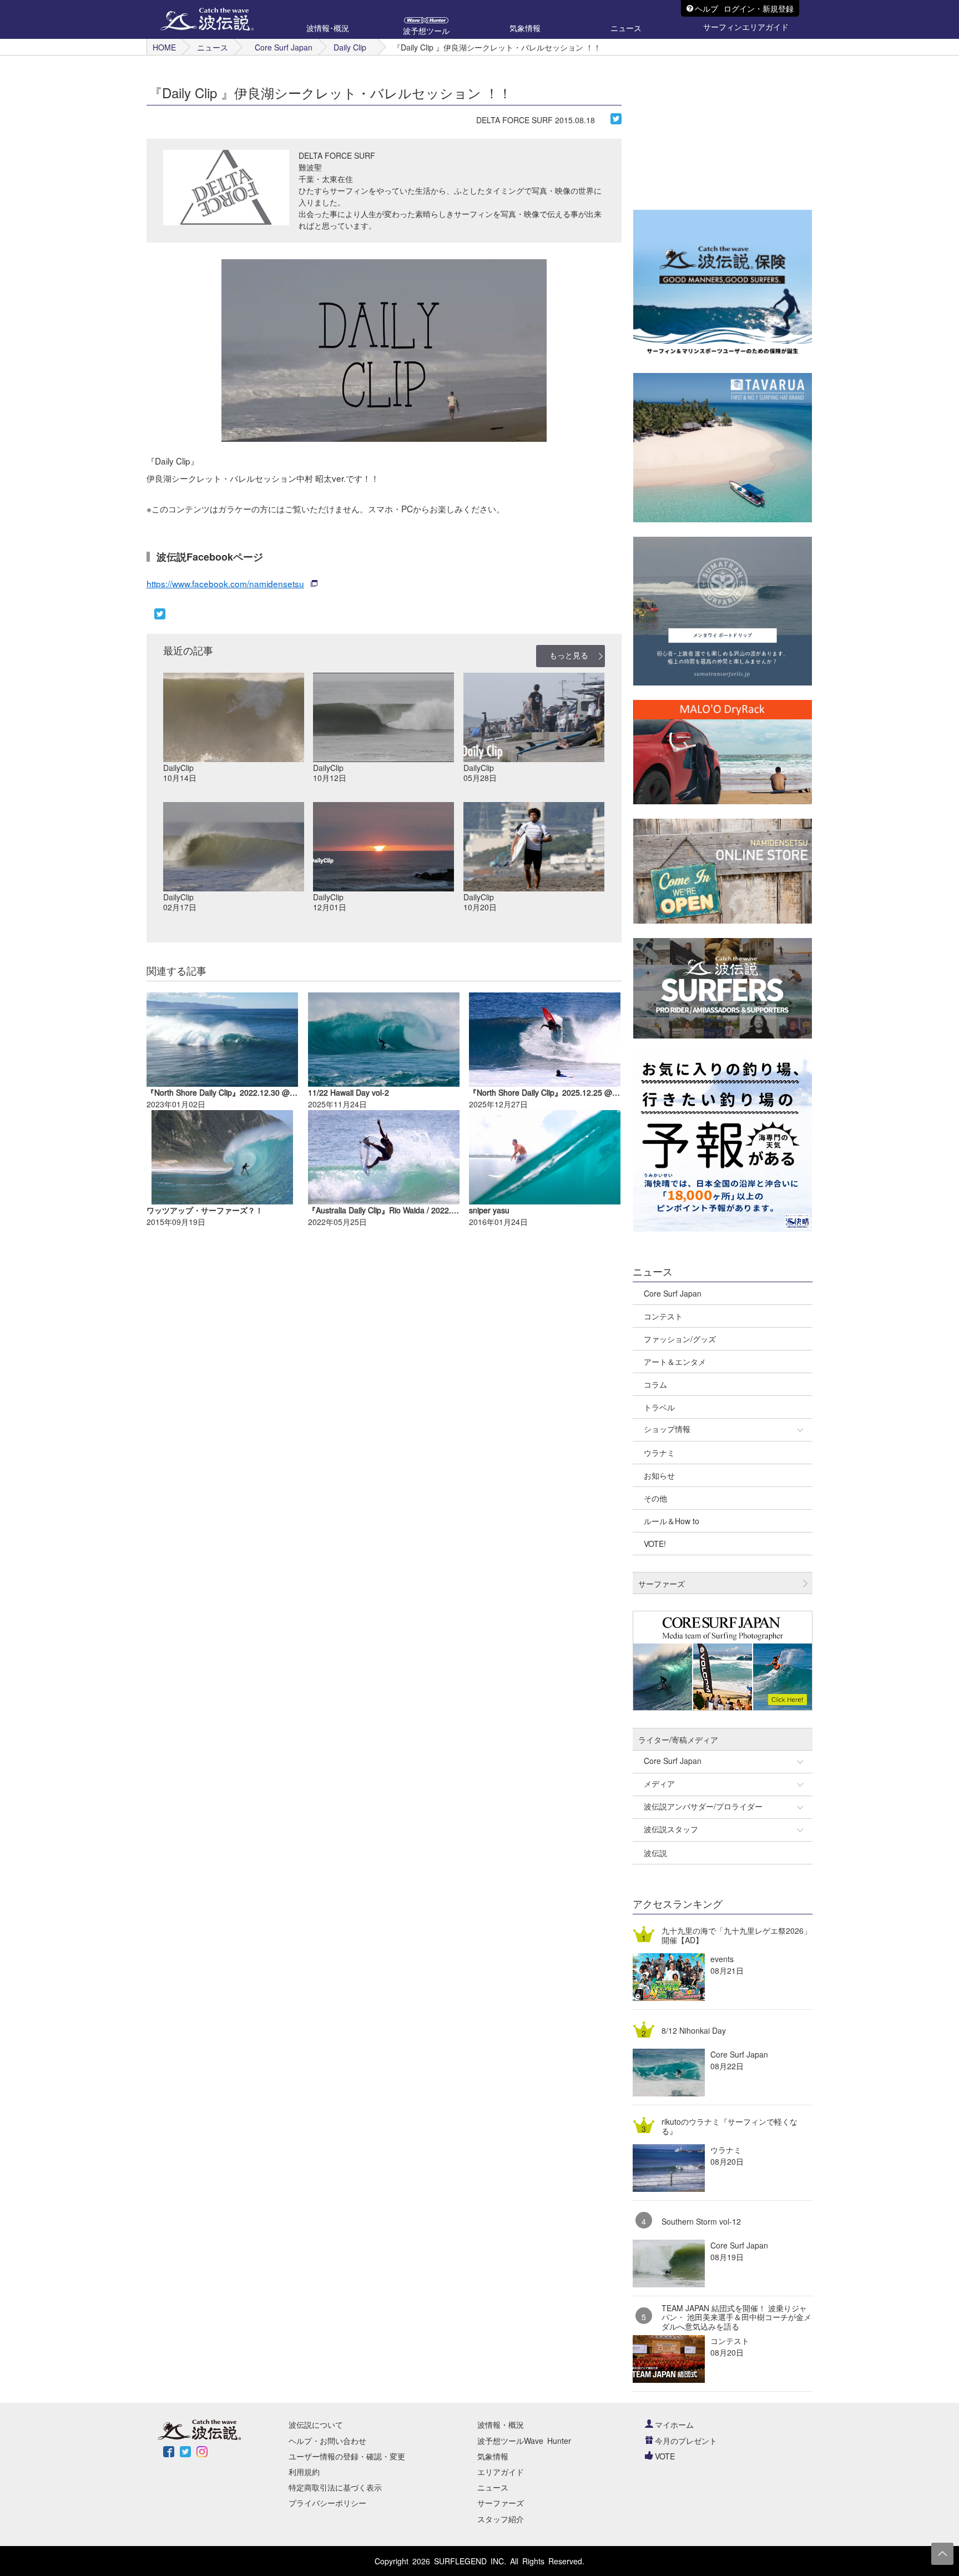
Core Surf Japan (284, 47)
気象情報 (493, 2456)
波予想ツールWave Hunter (524, 2441)
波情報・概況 (501, 2424)
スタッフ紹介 (501, 2519)
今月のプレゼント (686, 2441)
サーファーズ (501, 2503)
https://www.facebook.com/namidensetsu (225, 583)
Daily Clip (350, 47)
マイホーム (674, 2424)
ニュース (213, 47)
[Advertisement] (716, 125)
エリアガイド (501, 2472)
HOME (164, 47)
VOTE (665, 2456)
